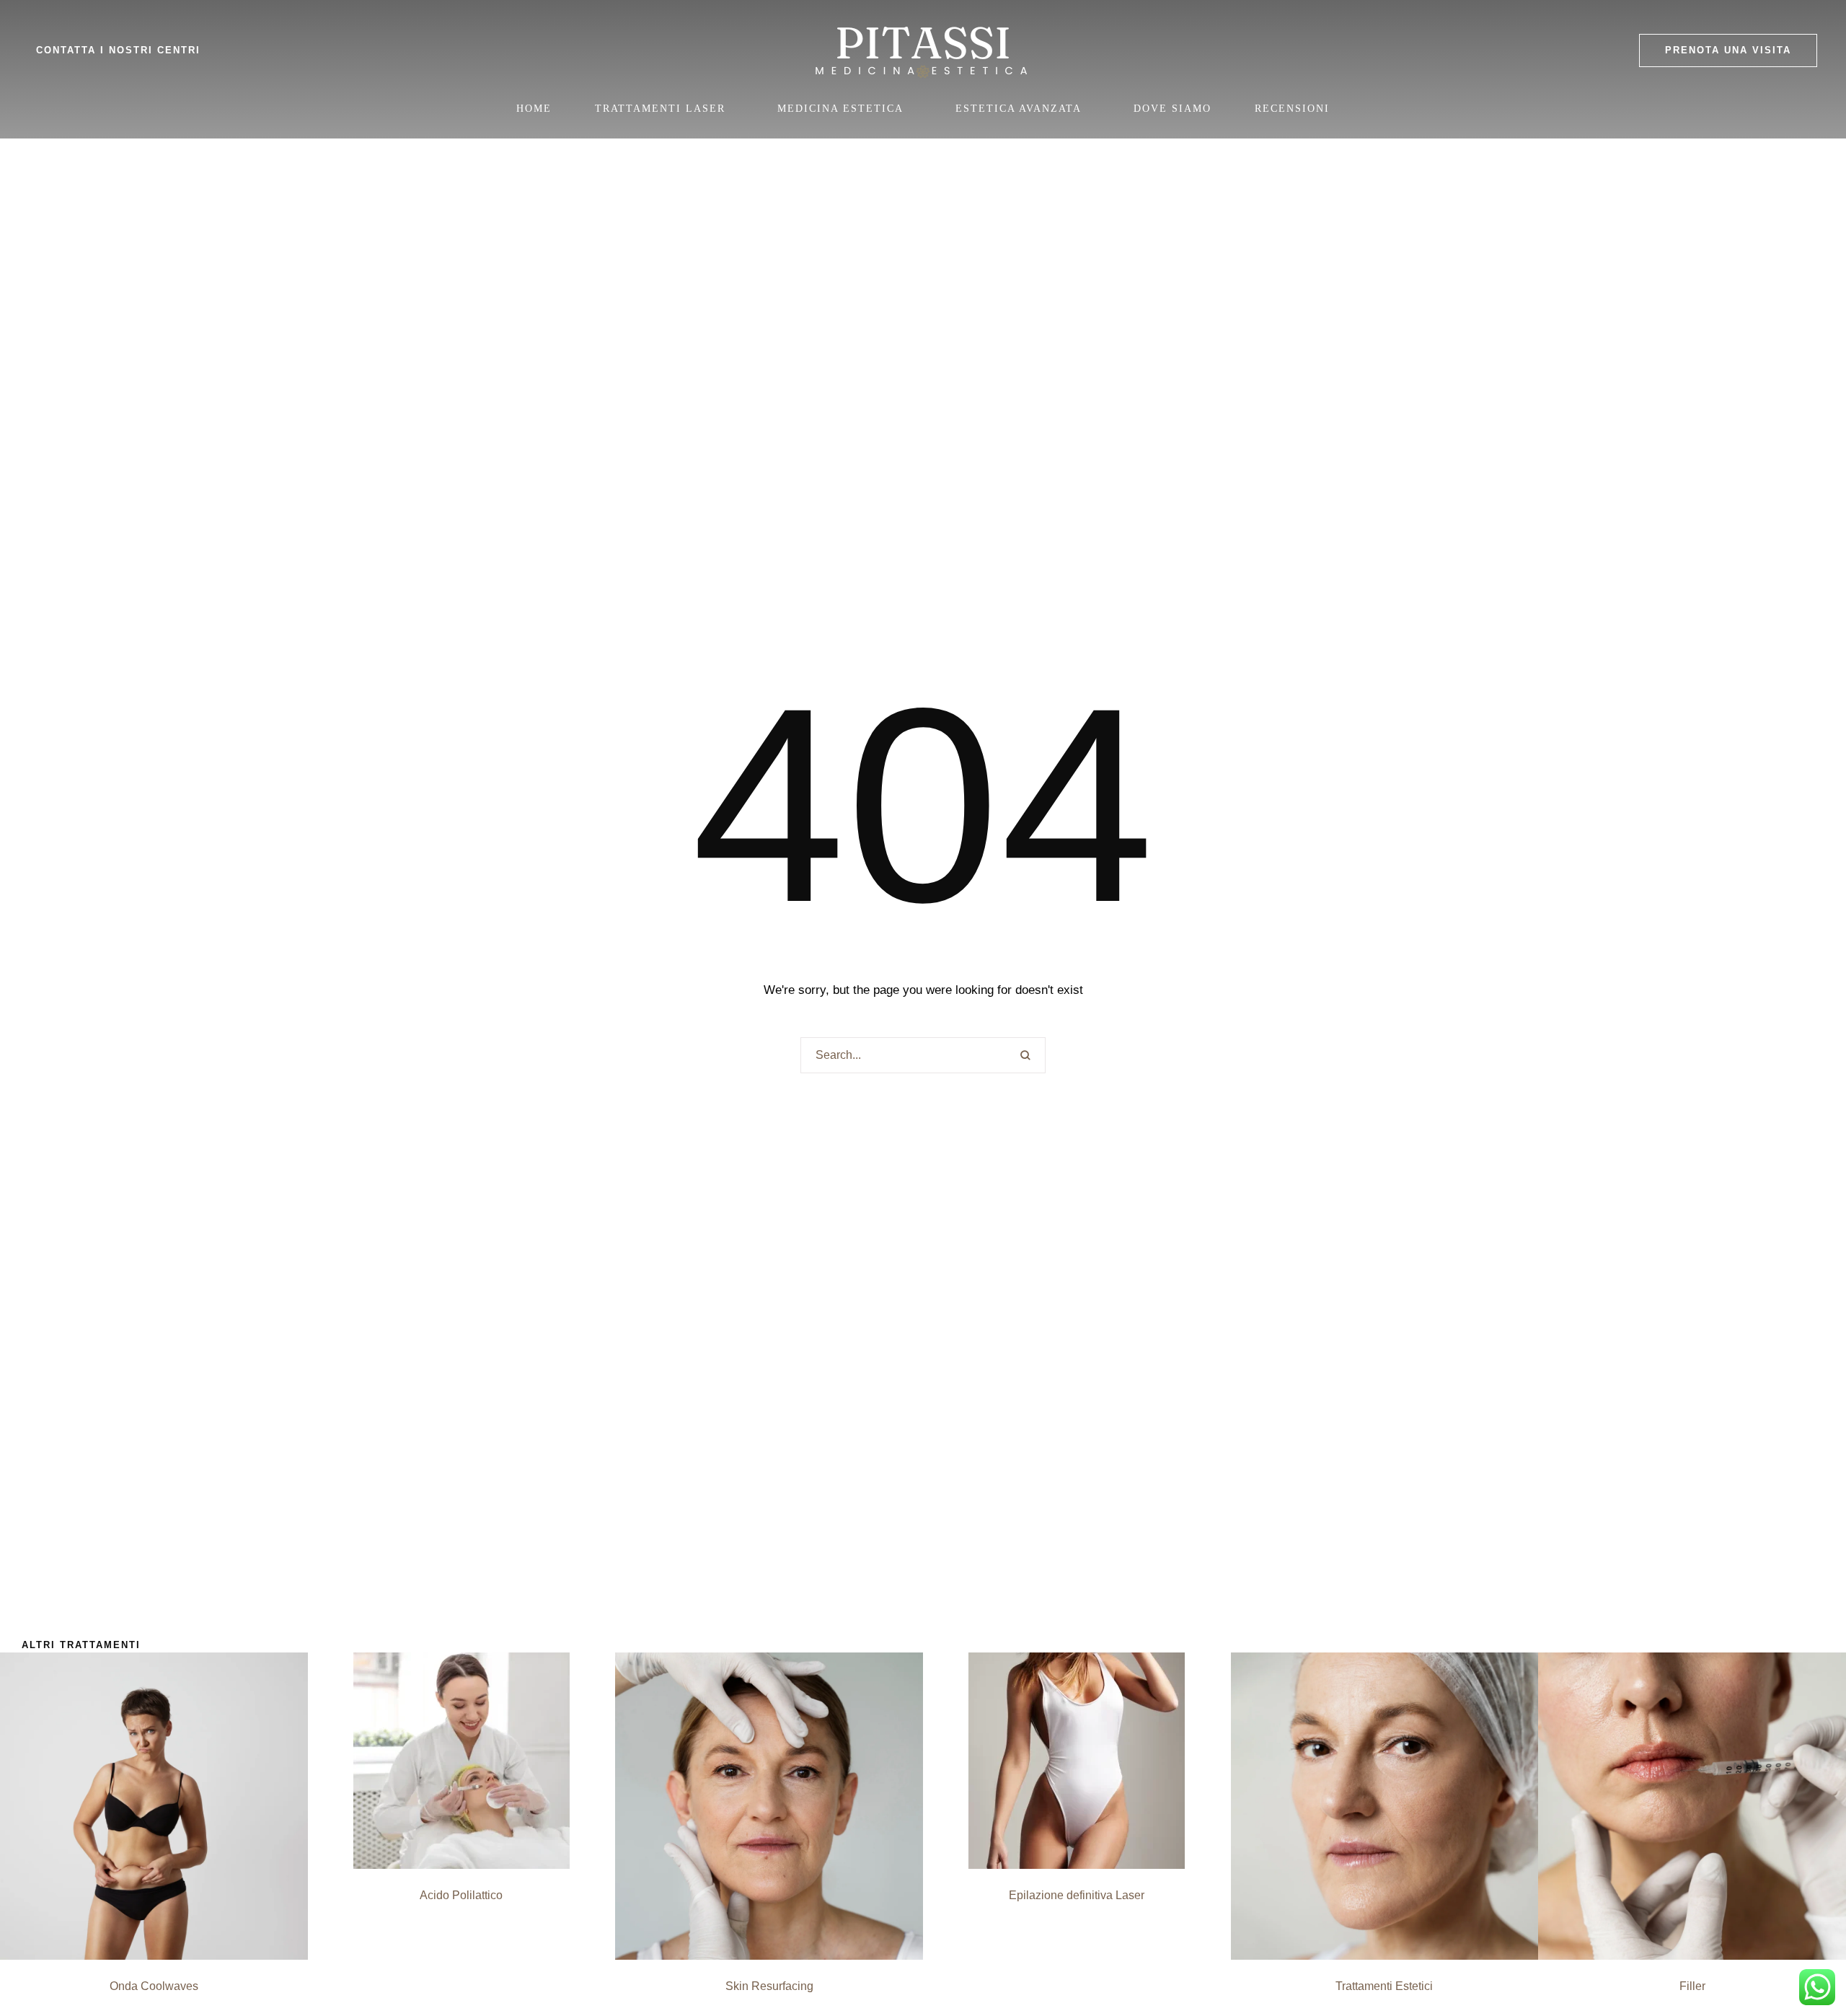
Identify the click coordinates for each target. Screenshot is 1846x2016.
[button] (1728, 50)
